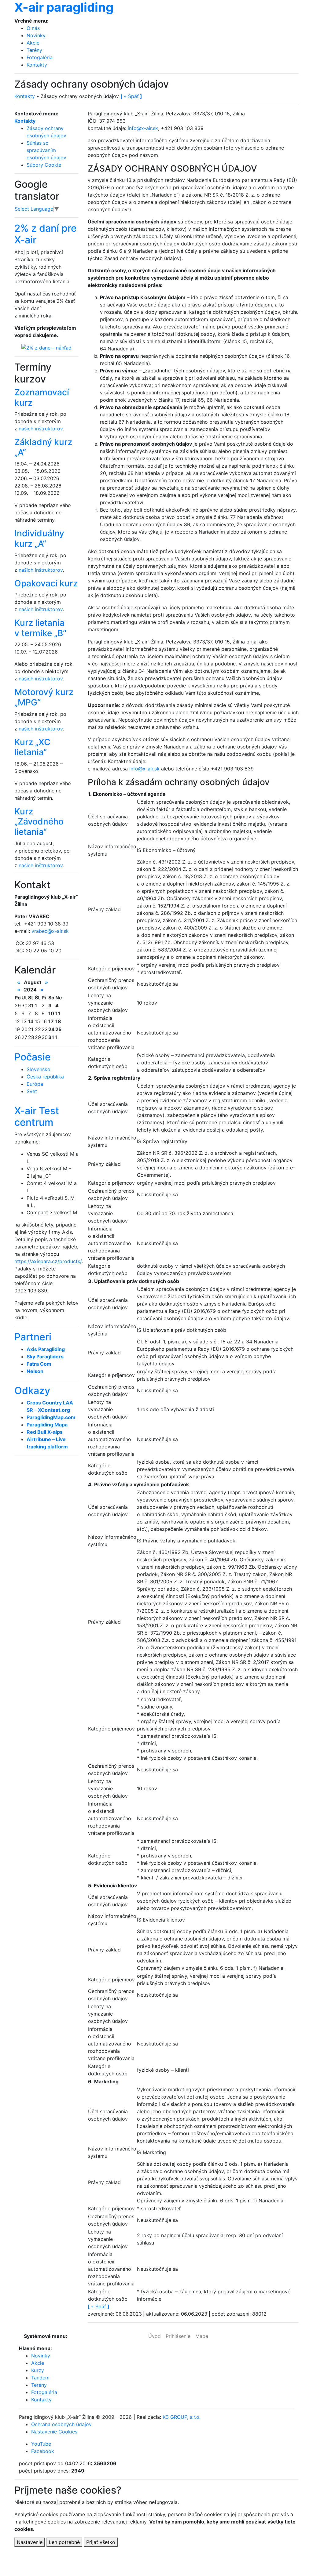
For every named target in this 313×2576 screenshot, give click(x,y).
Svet (32, 1091)
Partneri (33, 1337)
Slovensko (39, 1069)
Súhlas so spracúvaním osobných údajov (46, 150)
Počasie (33, 1057)
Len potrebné (64, 2542)
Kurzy (38, 2370)
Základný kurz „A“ (43, 447)
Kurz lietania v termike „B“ (40, 628)
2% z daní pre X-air (46, 234)
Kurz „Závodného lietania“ (39, 822)
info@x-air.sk (143, 128)
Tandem (40, 2378)
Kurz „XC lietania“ (32, 747)
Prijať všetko (101, 2542)
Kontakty (37, 65)
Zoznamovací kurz (42, 397)
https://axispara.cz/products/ (48, 1261)
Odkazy (32, 1391)
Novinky (36, 35)
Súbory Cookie (44, 165)
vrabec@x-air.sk (50, 931)
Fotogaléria (40, 57)
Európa (35, 1084)
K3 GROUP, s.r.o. (182, 2417)
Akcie (33, 43)
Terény (34, 50)
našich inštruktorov (41, 429)
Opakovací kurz (46, 583)
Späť (99, 2306)
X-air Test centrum (37, 1116)
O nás (33, 28)
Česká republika (45, 1077)
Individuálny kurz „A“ (39, 538)
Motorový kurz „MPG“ (44, 697)
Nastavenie (30, 2542)
